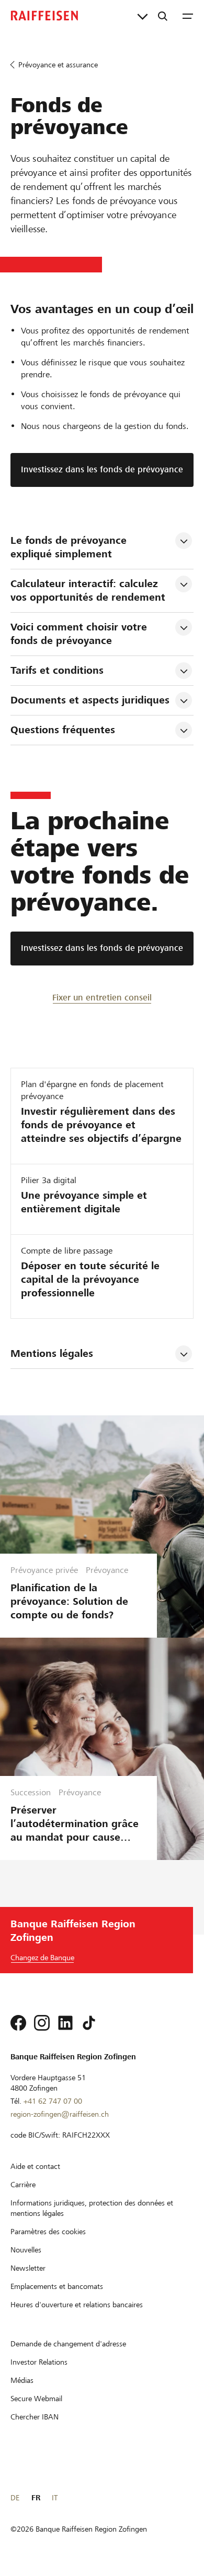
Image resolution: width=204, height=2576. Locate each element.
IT (55, 2498)
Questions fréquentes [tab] (63, 730)
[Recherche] (163, 16)
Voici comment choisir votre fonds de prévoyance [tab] (80, 634)
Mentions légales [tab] (52, 1353)
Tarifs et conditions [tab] (57, 670)
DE (15, 2498)
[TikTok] (89, 2023)
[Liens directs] (143, 16)
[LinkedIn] (65, 2023)
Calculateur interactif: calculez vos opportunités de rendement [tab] (88, 591)
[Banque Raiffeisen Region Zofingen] (44, 16)
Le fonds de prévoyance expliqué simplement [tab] (70, 547)
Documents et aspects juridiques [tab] (90, 700)
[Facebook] (18, 2023)
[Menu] (188, 16)
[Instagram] (42, 2023)
